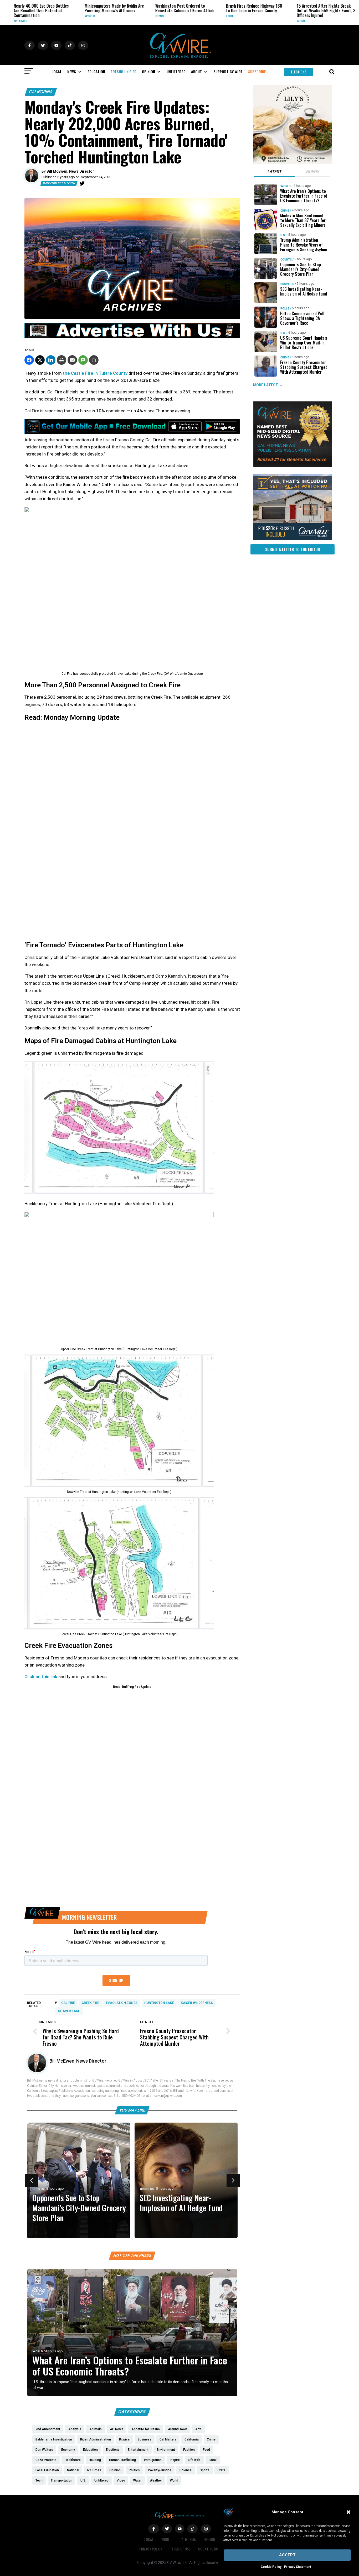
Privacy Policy (151, 2549)
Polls (285, 309)
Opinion (209, 2539)
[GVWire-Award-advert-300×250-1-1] (293, 466)
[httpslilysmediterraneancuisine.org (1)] (293, 163)
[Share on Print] (61, 360)
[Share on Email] (72, 360)
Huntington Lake (159, 2003)
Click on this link (41, 1677)
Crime (250, 21)
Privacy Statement (298, 2567)
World (38, 16)
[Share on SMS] (83, 360)
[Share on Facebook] (29, 360)
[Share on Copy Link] (94, 360)
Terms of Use (180, 2549)
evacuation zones (122, 2003)
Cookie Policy (271, 2567)
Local (179, 16)
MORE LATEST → (268, 385)
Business (287, 284)
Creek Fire (90, 2003)
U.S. (283, 235)
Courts (233, 2189)
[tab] (275, 172)
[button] (348, 2512)
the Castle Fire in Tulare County (95, 373)
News (108, 16)
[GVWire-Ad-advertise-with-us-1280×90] (132, 337)
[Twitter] (82, 183)
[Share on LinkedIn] (51, 360)
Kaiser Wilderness (197, 2003)
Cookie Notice (209, 2549)
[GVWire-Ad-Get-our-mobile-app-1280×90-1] (132, 432)
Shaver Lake (69, 2011)
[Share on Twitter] (40, 360)
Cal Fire (68, 2003)
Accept (287, 2555)
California (41, 92)
